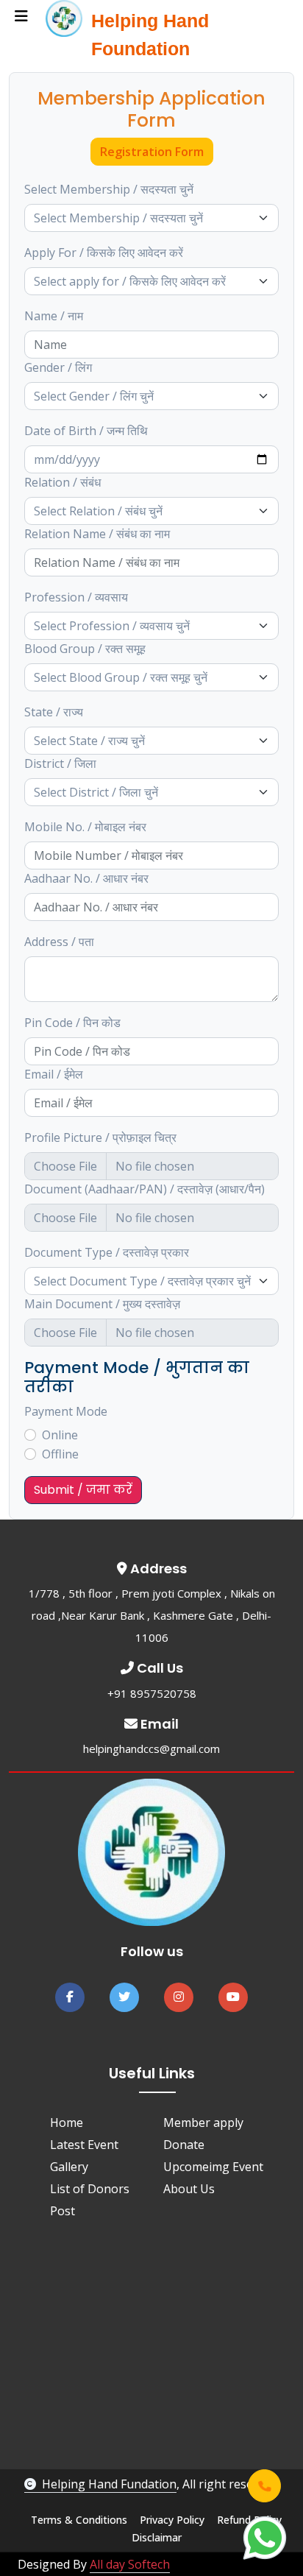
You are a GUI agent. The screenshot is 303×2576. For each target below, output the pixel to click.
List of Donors (90, 2189)
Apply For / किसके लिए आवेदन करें (104, 253)
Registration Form (152, 152)
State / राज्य (54, 712)
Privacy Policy (172, 2520)
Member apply (203, 2122)
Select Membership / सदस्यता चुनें (109, 189)
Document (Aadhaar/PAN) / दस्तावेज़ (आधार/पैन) (145, 1189)
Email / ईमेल (54, 1074)
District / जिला (60, 763)
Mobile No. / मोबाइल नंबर (85, 827)
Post (63, 2211)
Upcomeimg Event (213, 2167)
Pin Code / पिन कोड (72, 1023)
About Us (189, 2189)
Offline (60, 1454)
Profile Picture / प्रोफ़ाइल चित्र (100, 1137)
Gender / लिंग (58, 367)
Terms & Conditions (79, 2520)
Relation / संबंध (63, 482)
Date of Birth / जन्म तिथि (86, 431)
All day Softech (130, 2564)
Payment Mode (66, 1411)
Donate (184, 2145)
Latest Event (84, 2145)
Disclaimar (157, 2537)
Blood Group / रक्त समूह (85, 649)
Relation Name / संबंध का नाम (97, 534)
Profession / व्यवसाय (76, 597)
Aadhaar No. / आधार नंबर (86, 878)
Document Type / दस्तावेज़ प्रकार (107, 1252)
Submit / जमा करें (83, 1490)
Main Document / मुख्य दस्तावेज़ (102, 1304)
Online (60, 1435)
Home (67, 2122)
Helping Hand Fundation (109, 2484)
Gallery (69, 2167)
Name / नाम (54, 316)
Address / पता (59, 942)
